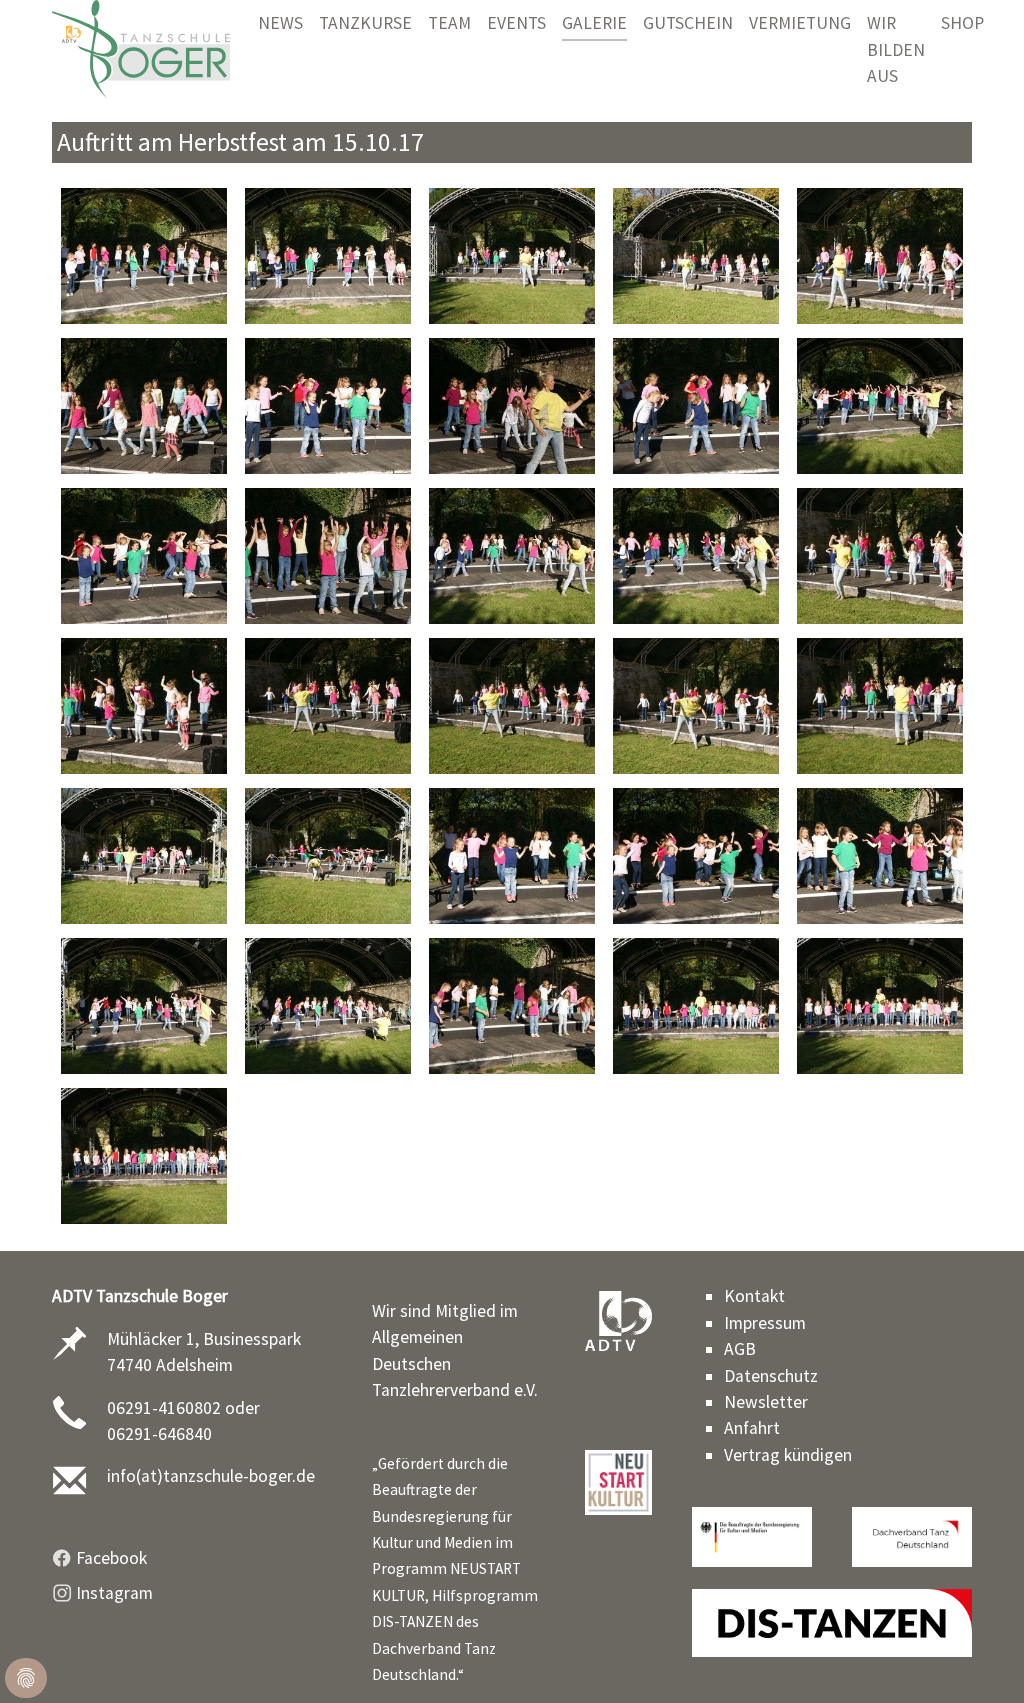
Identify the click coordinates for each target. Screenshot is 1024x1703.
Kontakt (754, 1296)
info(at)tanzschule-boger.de (211, 1476)
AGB (740, 1349)
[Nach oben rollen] (977, 1656)
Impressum (765, 1323)
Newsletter (766, 1402)
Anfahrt (752, 1428)
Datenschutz (771, 1376)
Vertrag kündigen (788, 1455)
